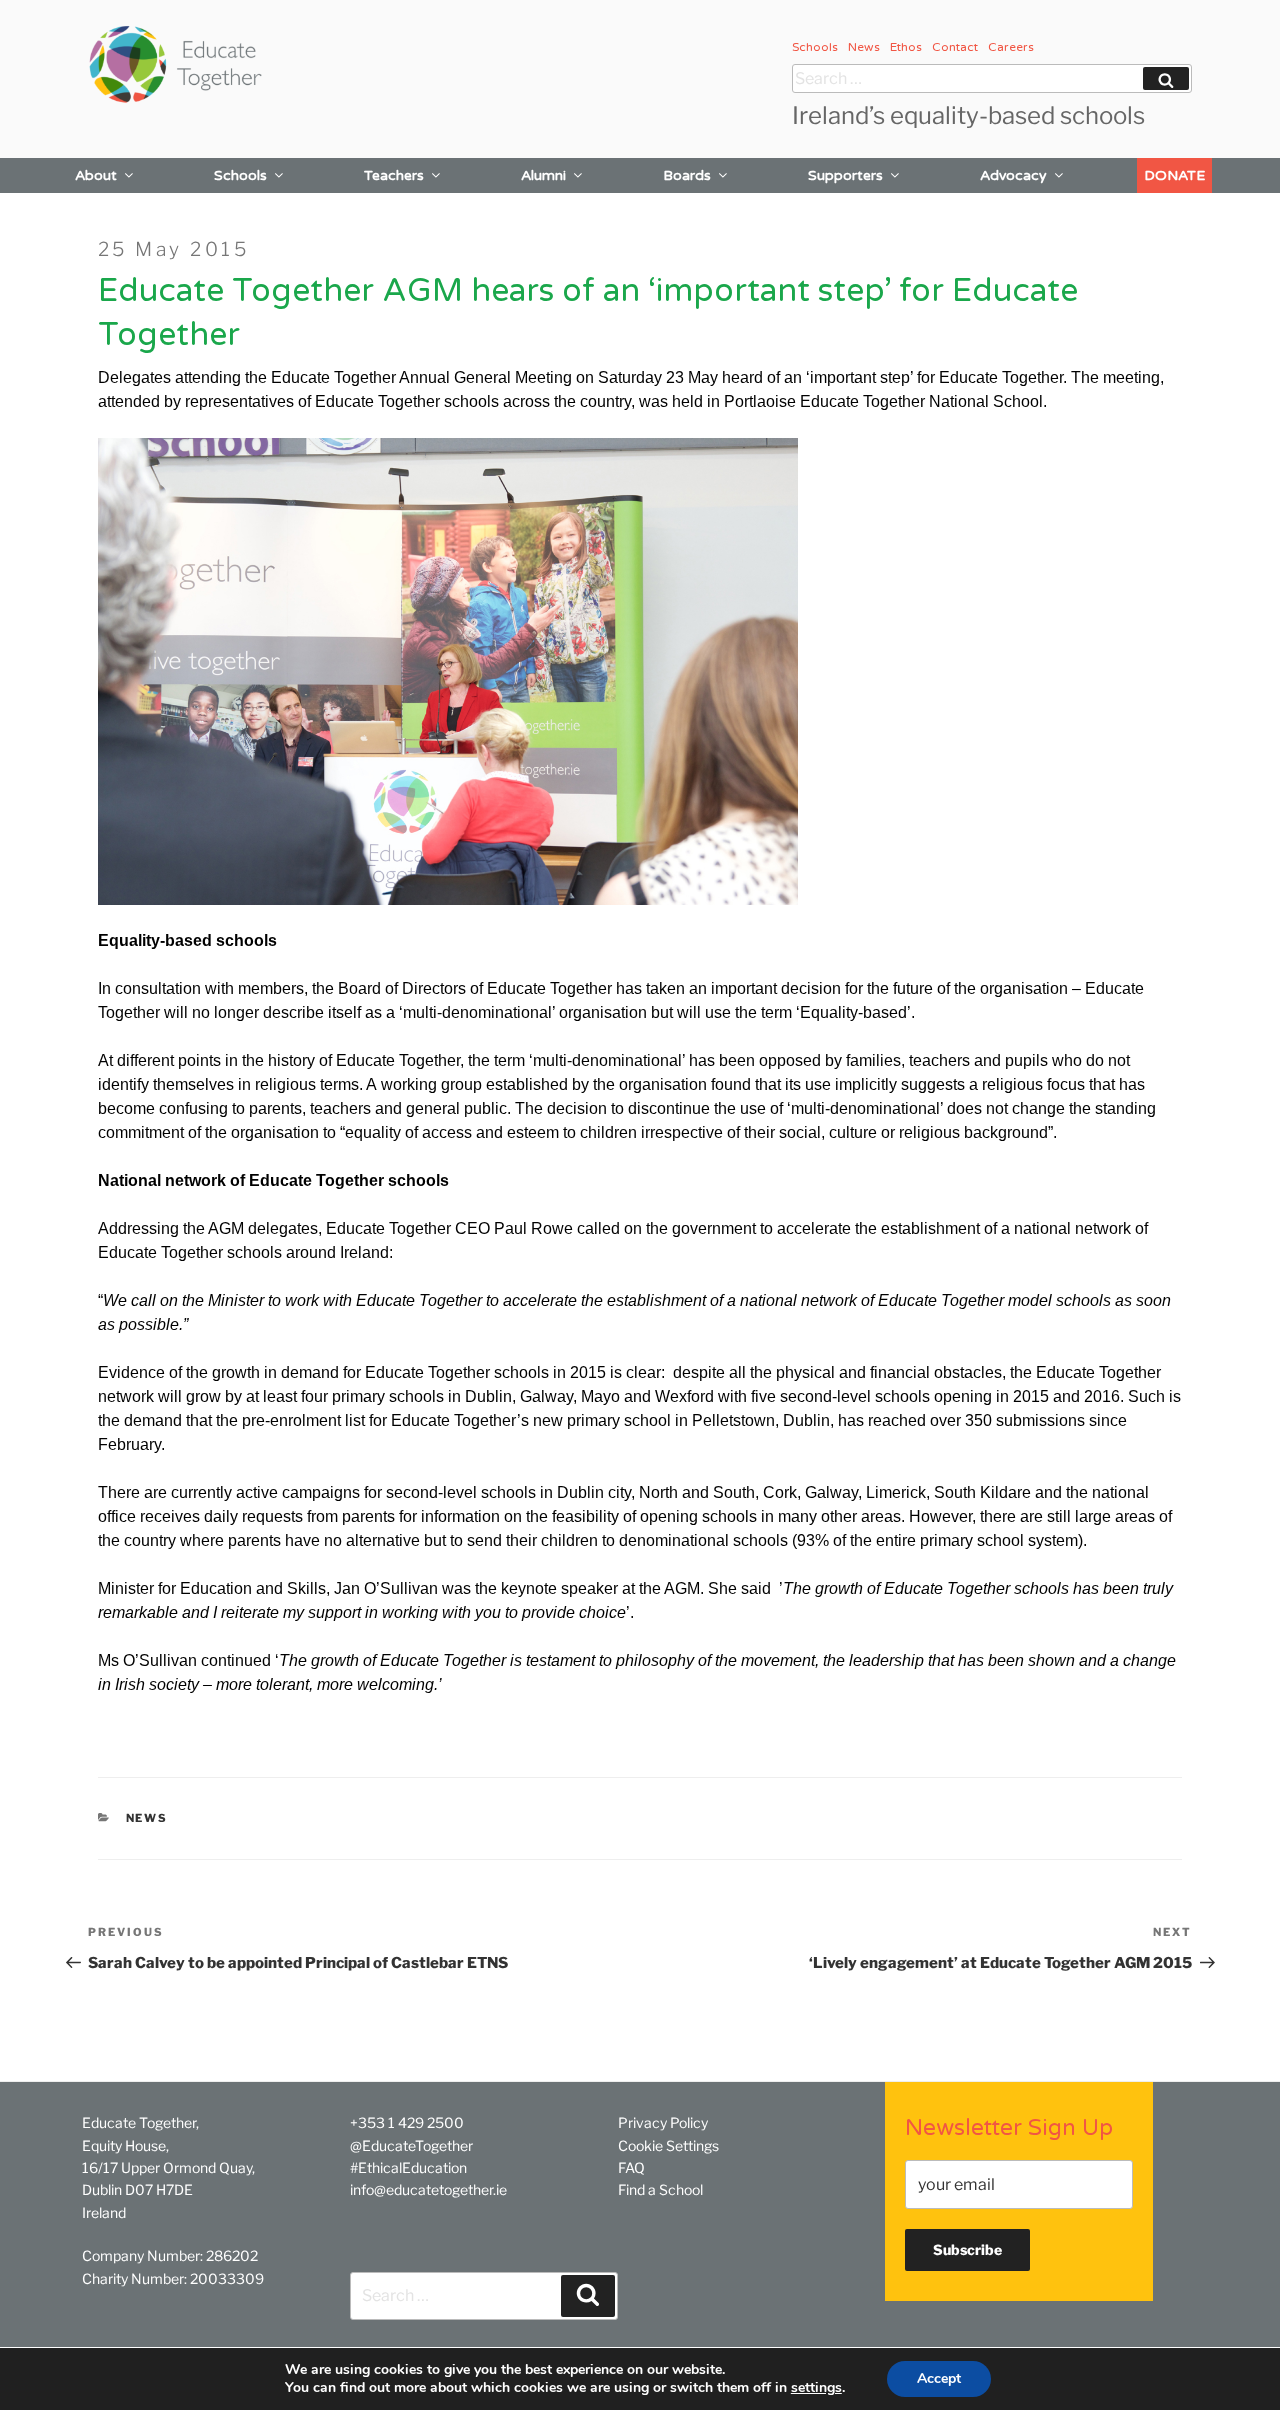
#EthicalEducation (408, 2167)
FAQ (631, 2167)
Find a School (660, 2189)
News (864, 47)
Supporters (845, 175)
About (96, 175)
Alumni (543, 175)
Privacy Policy (663, 2122)
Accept (939, 2378)
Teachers (394, 175)
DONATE (1174, 175)
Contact (955, 47)
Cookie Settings (668, 2145)
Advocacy (1013, 175)
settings (816, 2388)
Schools (815, 47)
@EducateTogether (411, 2145)
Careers (1011, 47)
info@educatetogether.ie (428, 2189)
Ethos (906, 47)
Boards (687, 175)
